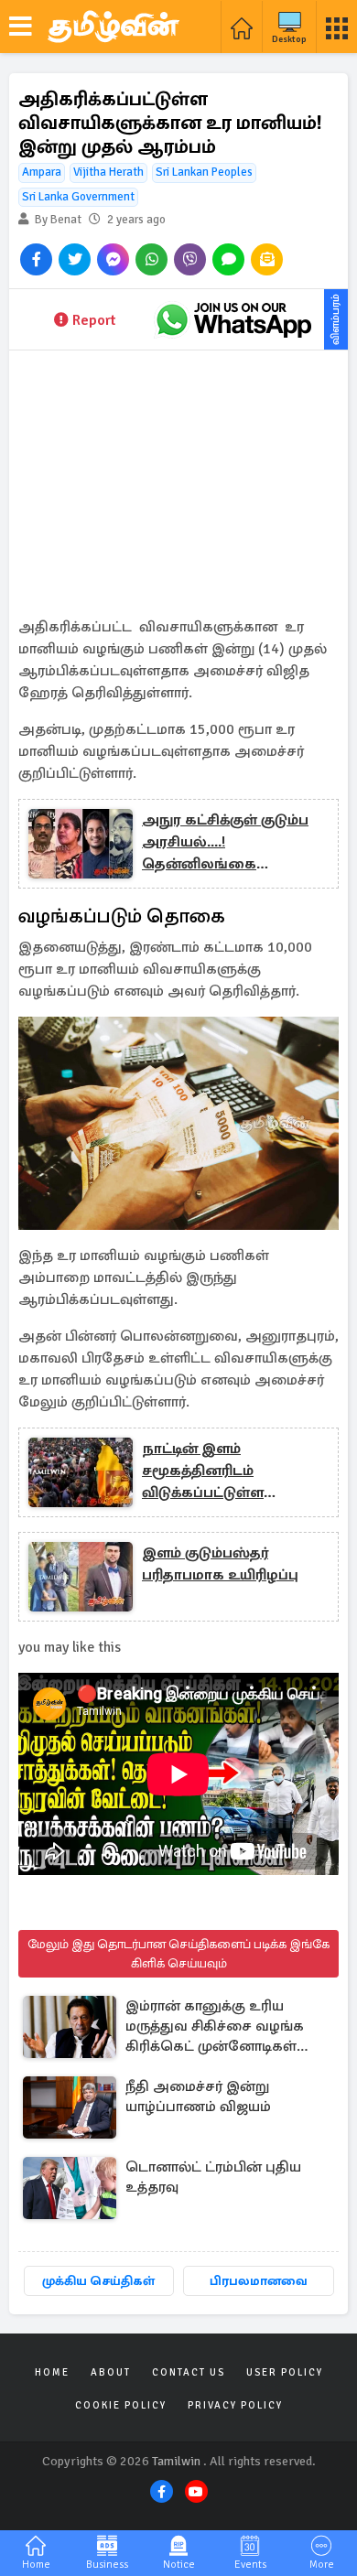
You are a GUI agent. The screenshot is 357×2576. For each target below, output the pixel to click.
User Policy (285, 2372)
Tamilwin (176, 2461)
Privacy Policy (235, 2405)
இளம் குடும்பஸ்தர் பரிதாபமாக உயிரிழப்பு (220, 1564)
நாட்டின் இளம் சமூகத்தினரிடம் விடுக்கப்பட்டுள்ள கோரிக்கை (203, 1471)
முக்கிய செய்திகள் (98, 2281)
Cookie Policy (121, 2405)
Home (52, 2372)
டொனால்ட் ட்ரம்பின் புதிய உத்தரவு (213, 2177)
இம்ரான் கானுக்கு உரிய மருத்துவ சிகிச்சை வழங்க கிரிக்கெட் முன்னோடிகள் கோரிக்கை (215, 2027)
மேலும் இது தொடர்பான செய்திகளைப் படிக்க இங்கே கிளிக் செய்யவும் (178, 1954)
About (111, 2372)
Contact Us (189, 2372)
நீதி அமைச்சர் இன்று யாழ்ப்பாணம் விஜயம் (198, 2096)
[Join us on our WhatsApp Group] (233, 319)
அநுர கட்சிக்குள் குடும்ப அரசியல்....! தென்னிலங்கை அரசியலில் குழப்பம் (225, 843)
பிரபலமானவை (259, 2281)
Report (94, 320)
